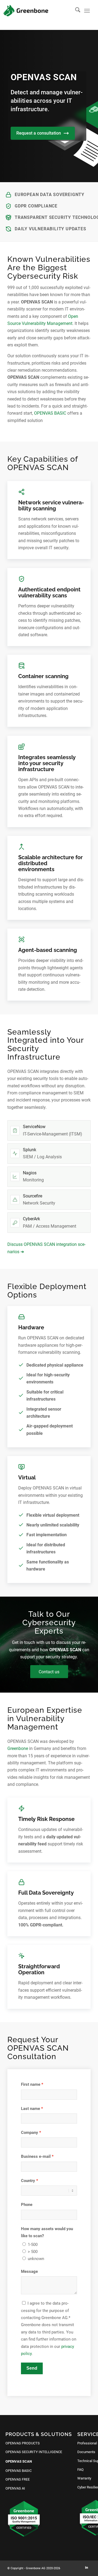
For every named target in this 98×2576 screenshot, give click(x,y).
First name (31, 2084)
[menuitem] (75, 11)
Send (32, 2368)
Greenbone (18, 1748)
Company (30, 2133)
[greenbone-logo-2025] (26, 11)
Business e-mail (36, 2156)
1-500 (33, 2245)
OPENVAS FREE (18, 2479)
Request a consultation (39, 133)
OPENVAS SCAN (19, 2461)
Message (29, 2271)
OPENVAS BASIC (50, 413)
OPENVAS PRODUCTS (23, 2443)
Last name (30, 2109)
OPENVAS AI (15, 2488)
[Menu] (87, 11)
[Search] (75, 11)
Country (28, 2181)
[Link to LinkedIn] (87, 2568)
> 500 (33, 2252)
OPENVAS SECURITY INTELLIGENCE (34, 2452)
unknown (36, 2259)
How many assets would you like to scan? (47, 2232)
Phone (27, 2205)
